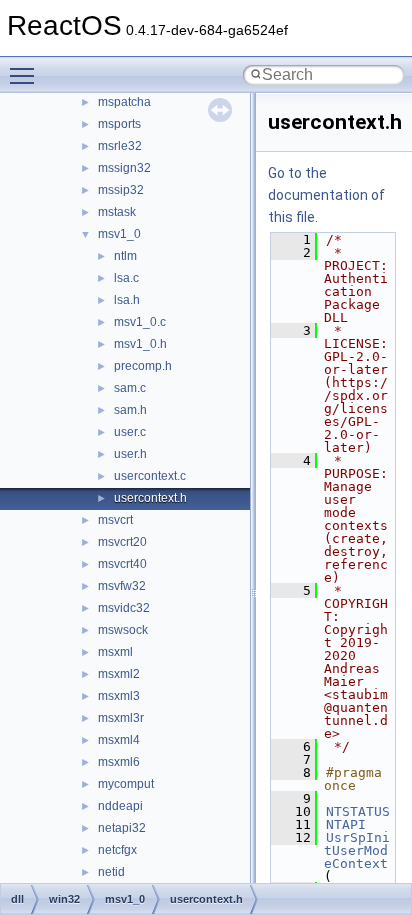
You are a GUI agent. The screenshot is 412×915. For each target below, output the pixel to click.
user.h (130, 454)
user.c (130, 432)
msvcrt (115, 520)
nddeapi (120, 806)
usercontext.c (150, 476)
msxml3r (121, 718)
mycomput (126, 784)
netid (111, 872)
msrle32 (120, 146)
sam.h (130, 410)
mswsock (123, 630)
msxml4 (119, 740)
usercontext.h (150, 498)
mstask (117, 212)
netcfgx (117, 850)
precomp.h (143, 366)
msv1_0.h (140, 344)
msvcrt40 (122, 564)
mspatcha (124, 102)
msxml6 (119, 762)
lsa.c (126, 278)
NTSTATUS (358, 811)
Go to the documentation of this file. (326, 195)
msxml (115, 652)
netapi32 (122, 828)
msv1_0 (119, 234)
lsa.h (127, 300)
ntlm (125, 256)
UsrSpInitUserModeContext (357, 850)
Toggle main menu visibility (26, 75)
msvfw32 (122, 586)
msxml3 (119, 696)
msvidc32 (124, 608)
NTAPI (346, 824)
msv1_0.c (140, 322)
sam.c (130, 388)
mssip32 (121, 190)
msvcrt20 (122, 542)
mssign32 (124, 168)
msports (119, 124)
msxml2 (119, 674)
